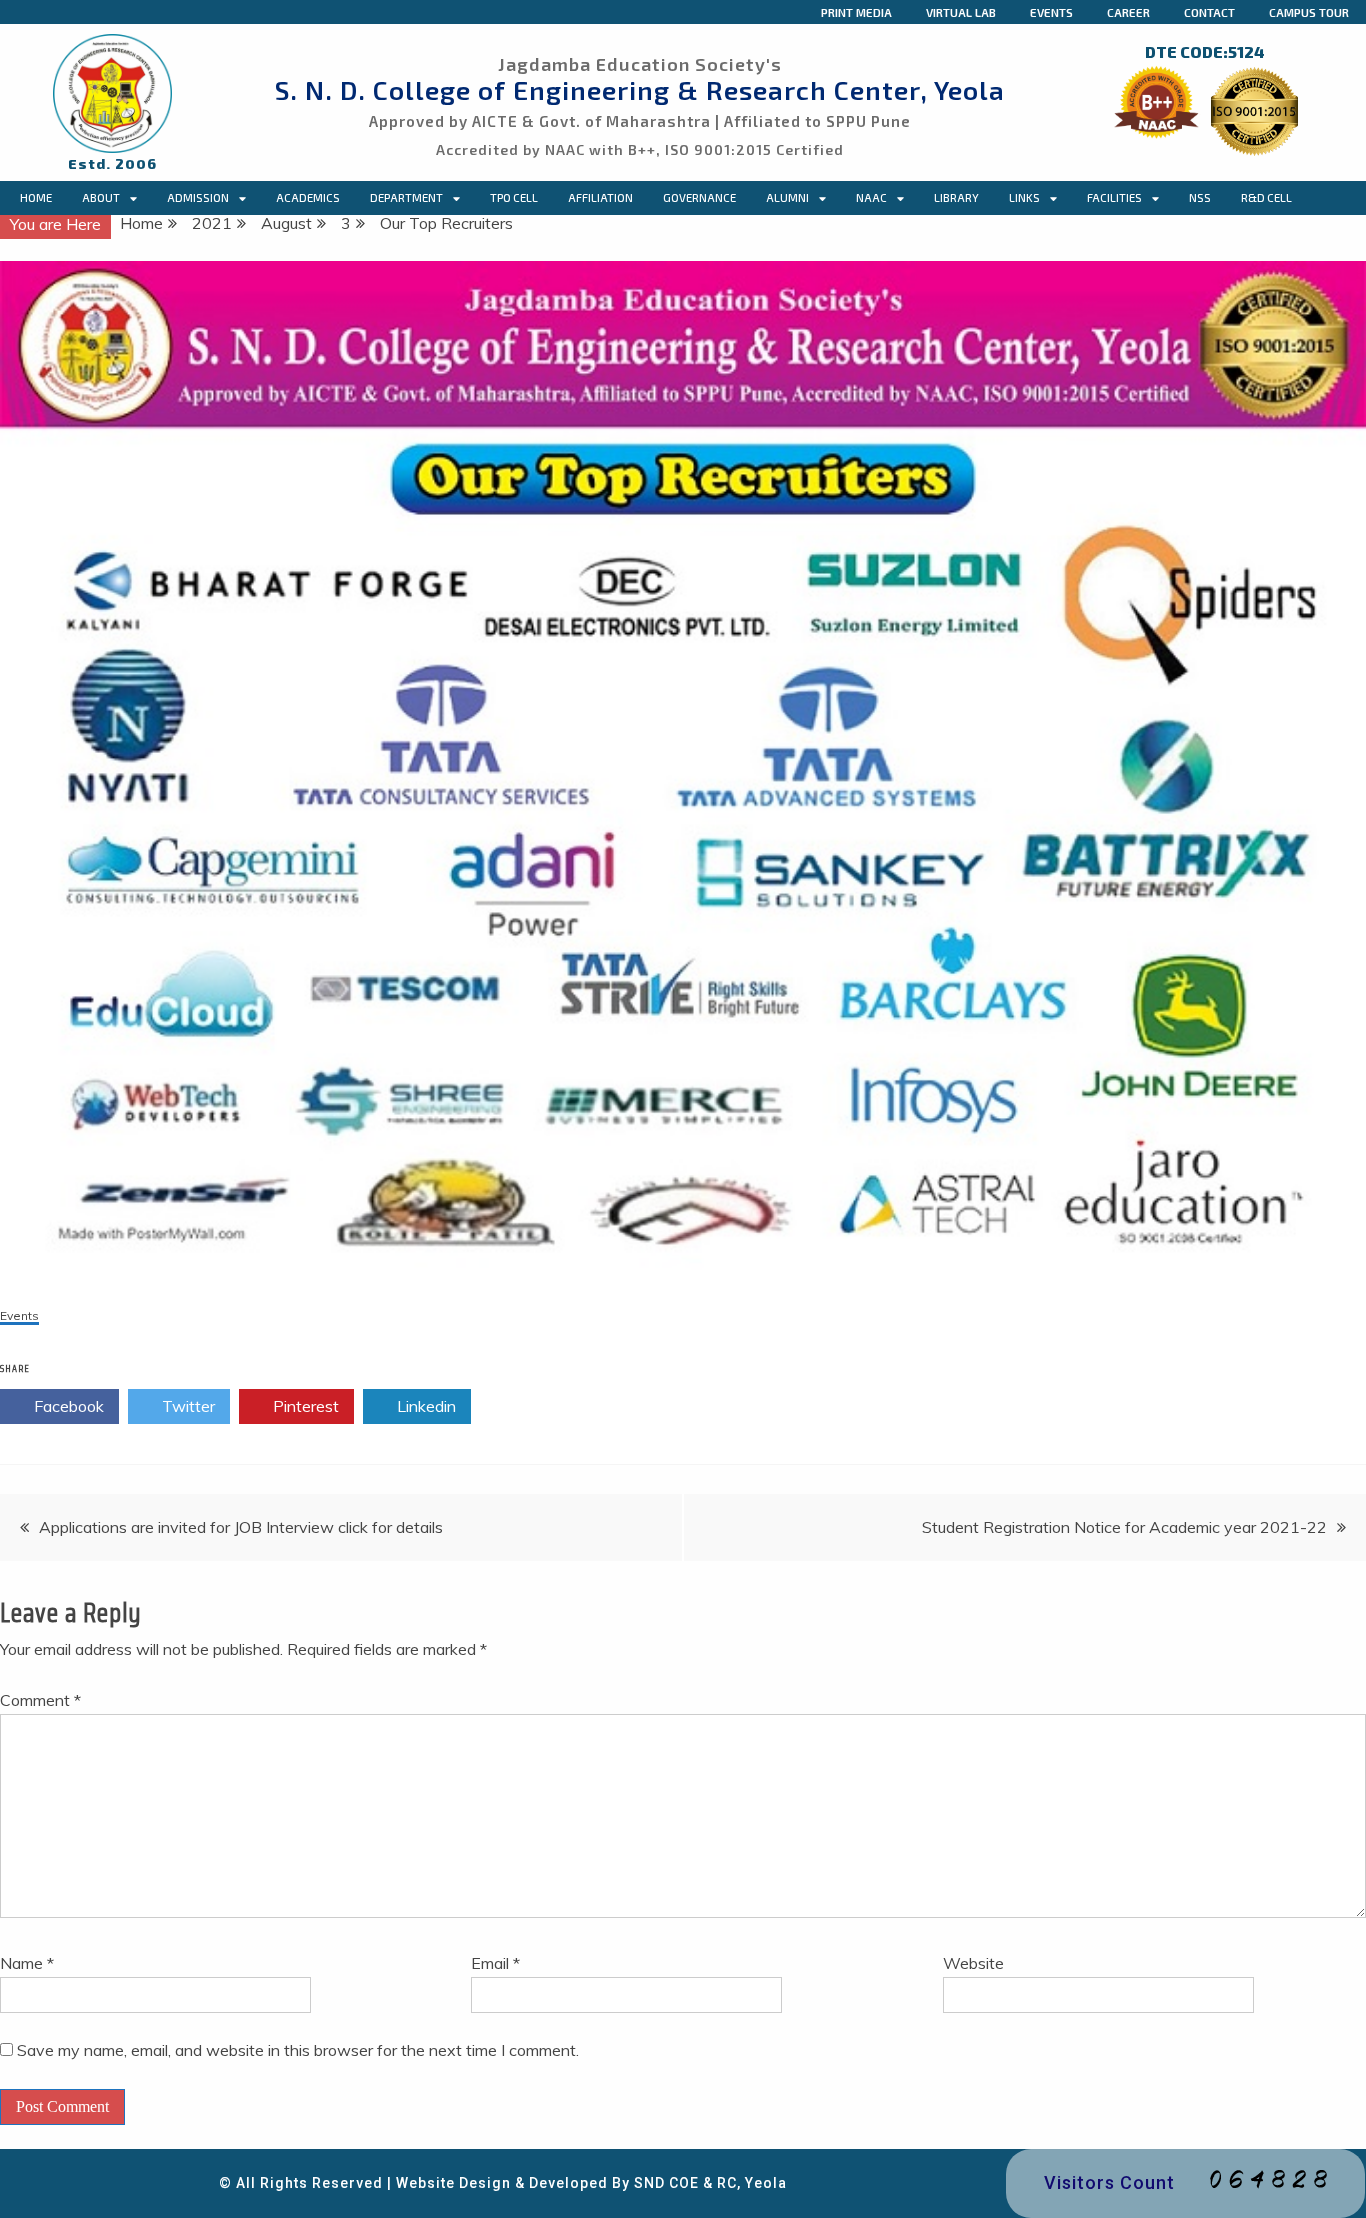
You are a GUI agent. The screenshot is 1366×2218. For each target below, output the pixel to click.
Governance (699, 197)
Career (1128, 12)
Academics (308, 197)
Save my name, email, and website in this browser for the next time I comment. (298, 2050)
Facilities (1114, 197)
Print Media (856, 12)
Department (406, 197)
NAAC (871, 197)
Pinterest (304, 1406)
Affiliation (600, 197)
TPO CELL (514, 197)
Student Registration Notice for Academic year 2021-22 (1124, 1527)
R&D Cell (1266, 197)
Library (956, 197)
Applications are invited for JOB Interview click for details (241, 1527)
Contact (1209, 12)
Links (1024, 197)
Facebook (67, 1406)
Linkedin (424, 1406)
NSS (1200, 197)
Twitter (186, 1406)
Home (36, 197)
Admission (198, 197)
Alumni (787, 197)
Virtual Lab (961, 12)
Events (1051, 12)
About (101, 197)
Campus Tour (1309, 12)
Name (27, 1963)
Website (973, 1963)
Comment (40, 1700)
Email (495, 1963)
